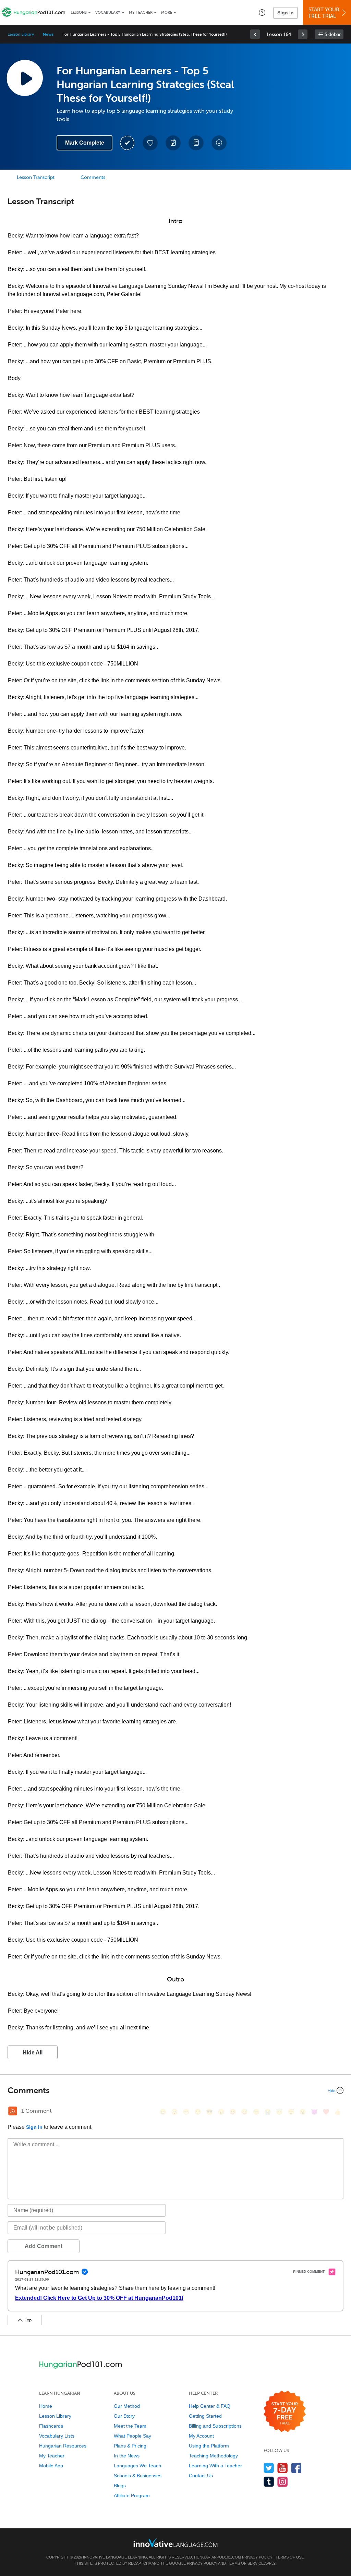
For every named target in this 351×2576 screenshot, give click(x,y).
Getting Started (205, 2416)
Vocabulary (108, 13)
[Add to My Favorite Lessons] (150, 143)
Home (46, 2406)
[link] (255, 34)
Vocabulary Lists (57, 2436)
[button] (262, 12)
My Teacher (141, 13)
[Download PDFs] (196, 143)
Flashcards (51, 2426)
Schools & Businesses (138, 2476)
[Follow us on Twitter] (269, 2468)
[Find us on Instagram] (283, 2482)
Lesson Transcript (36, 177)
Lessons (79, 13)
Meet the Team (130, 2426)
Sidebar (333, 34)
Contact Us (201, 2476)
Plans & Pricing (130, 2446)
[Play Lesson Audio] (25, 78)
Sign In (286, 13)
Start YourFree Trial (324, 13)
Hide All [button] (33, 2053)
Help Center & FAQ (210, 2406)
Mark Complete (85, 143)
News (48, 34)
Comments (93, 177)
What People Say (132, 2436)
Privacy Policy (257, 2557)
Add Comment (44, 2246)
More (167, 13)
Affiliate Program (132, 2495)
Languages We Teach (137, 2466)
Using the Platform (209, 2446)
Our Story (124, 2416)
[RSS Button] (13, 2111)
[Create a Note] (173, 143)
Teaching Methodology (213, 2456)
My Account (201, 2436)
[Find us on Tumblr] (269, 2482)
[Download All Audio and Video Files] (219, 143)
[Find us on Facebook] (296, 2468)
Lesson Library (21, 34)
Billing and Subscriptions (215, 2426)
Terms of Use (290, 2557)
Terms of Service (245, 2563)
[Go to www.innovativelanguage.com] (175, 2543)
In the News (127, 2456)
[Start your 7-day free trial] (285, 2412)
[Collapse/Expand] (175, 2090)
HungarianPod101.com (217, 2557)
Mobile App (51, 2466)
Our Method (127, 2406)
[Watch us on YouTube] (283, 2468)
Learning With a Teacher (215, 2466)
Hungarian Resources (63, 2446)
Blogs (120, 2486)
